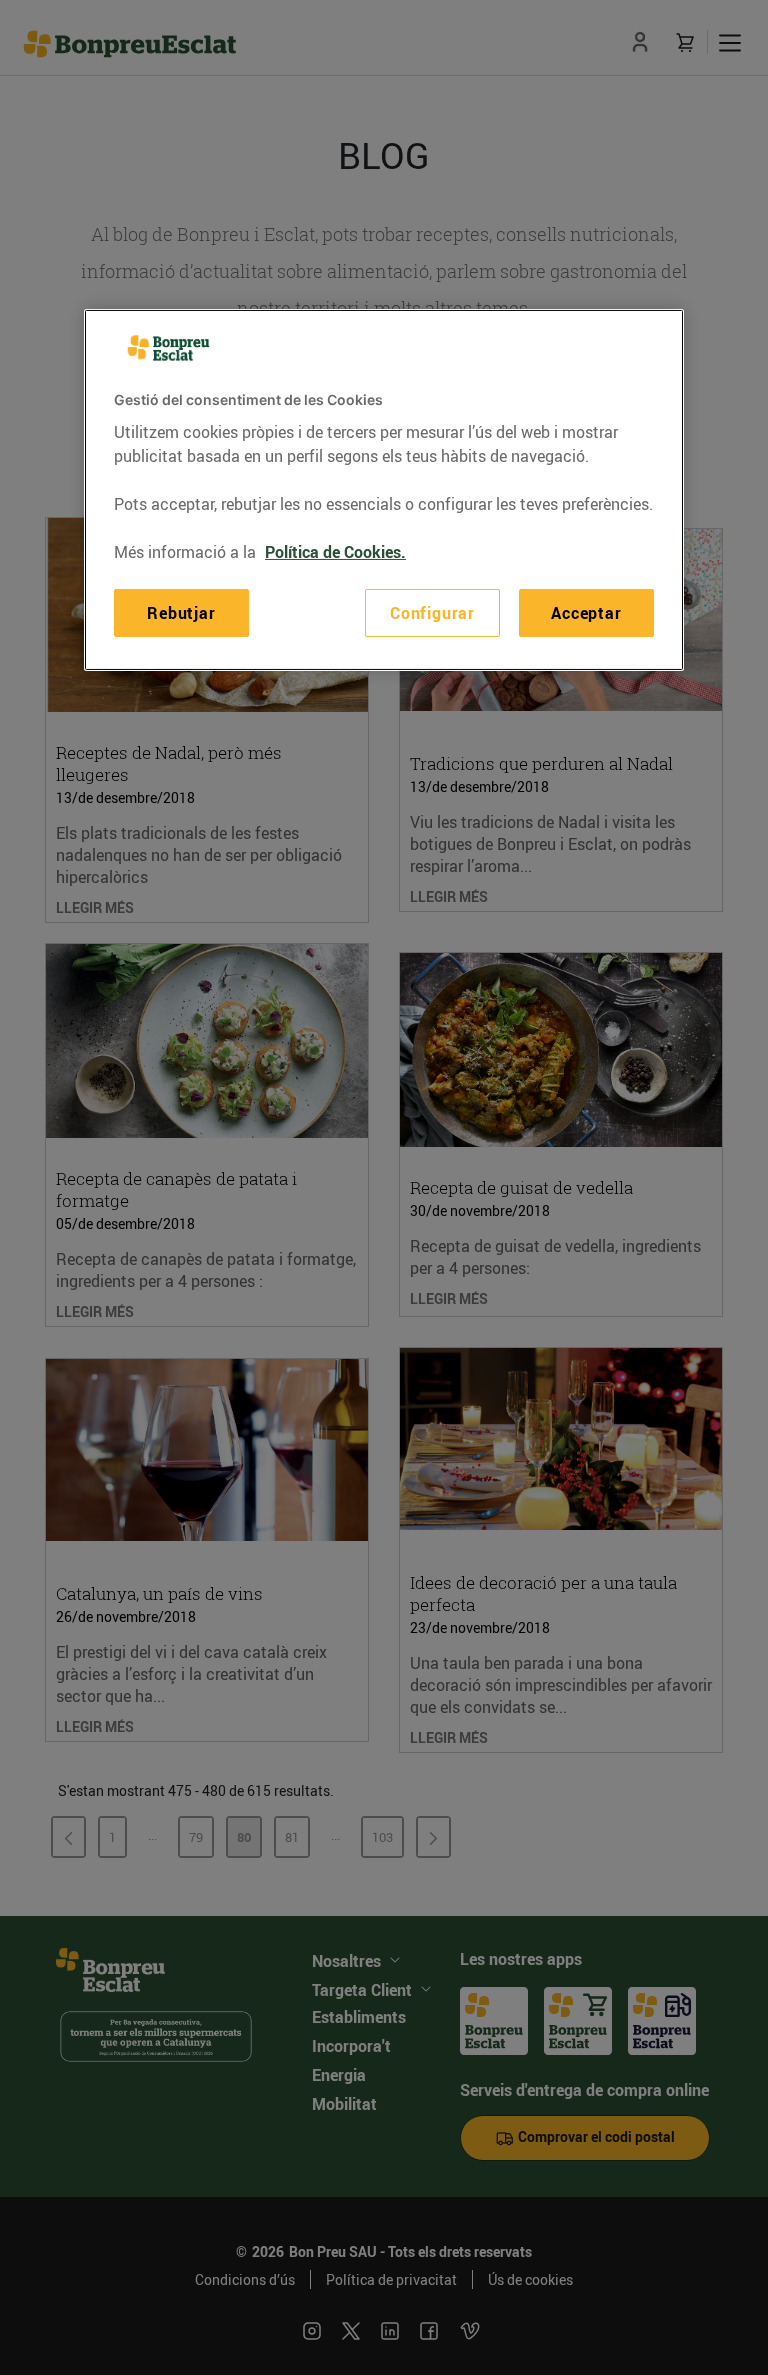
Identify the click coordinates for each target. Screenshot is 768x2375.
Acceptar (586, 613)
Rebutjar (181, 613)
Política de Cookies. (335, 552)
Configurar (432, 613)
